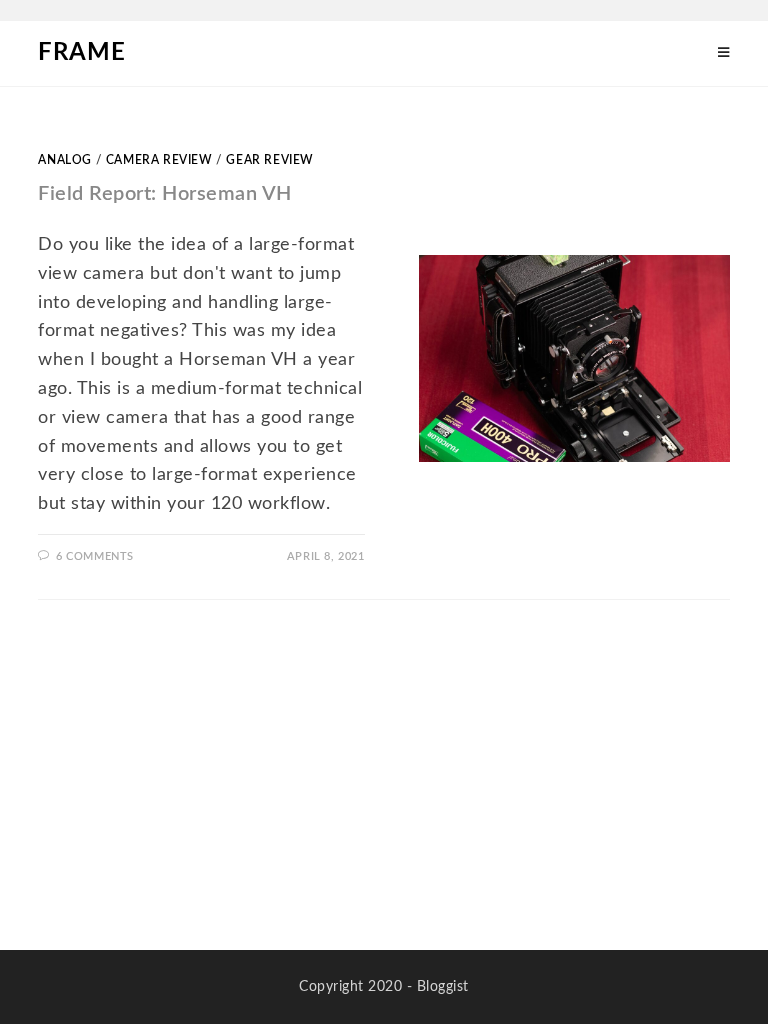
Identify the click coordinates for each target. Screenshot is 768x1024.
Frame (82, 53)
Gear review (270, 160)
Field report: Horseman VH (165, 194)
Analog (65, 160)
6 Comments (95, 556)
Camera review (159, 160)
